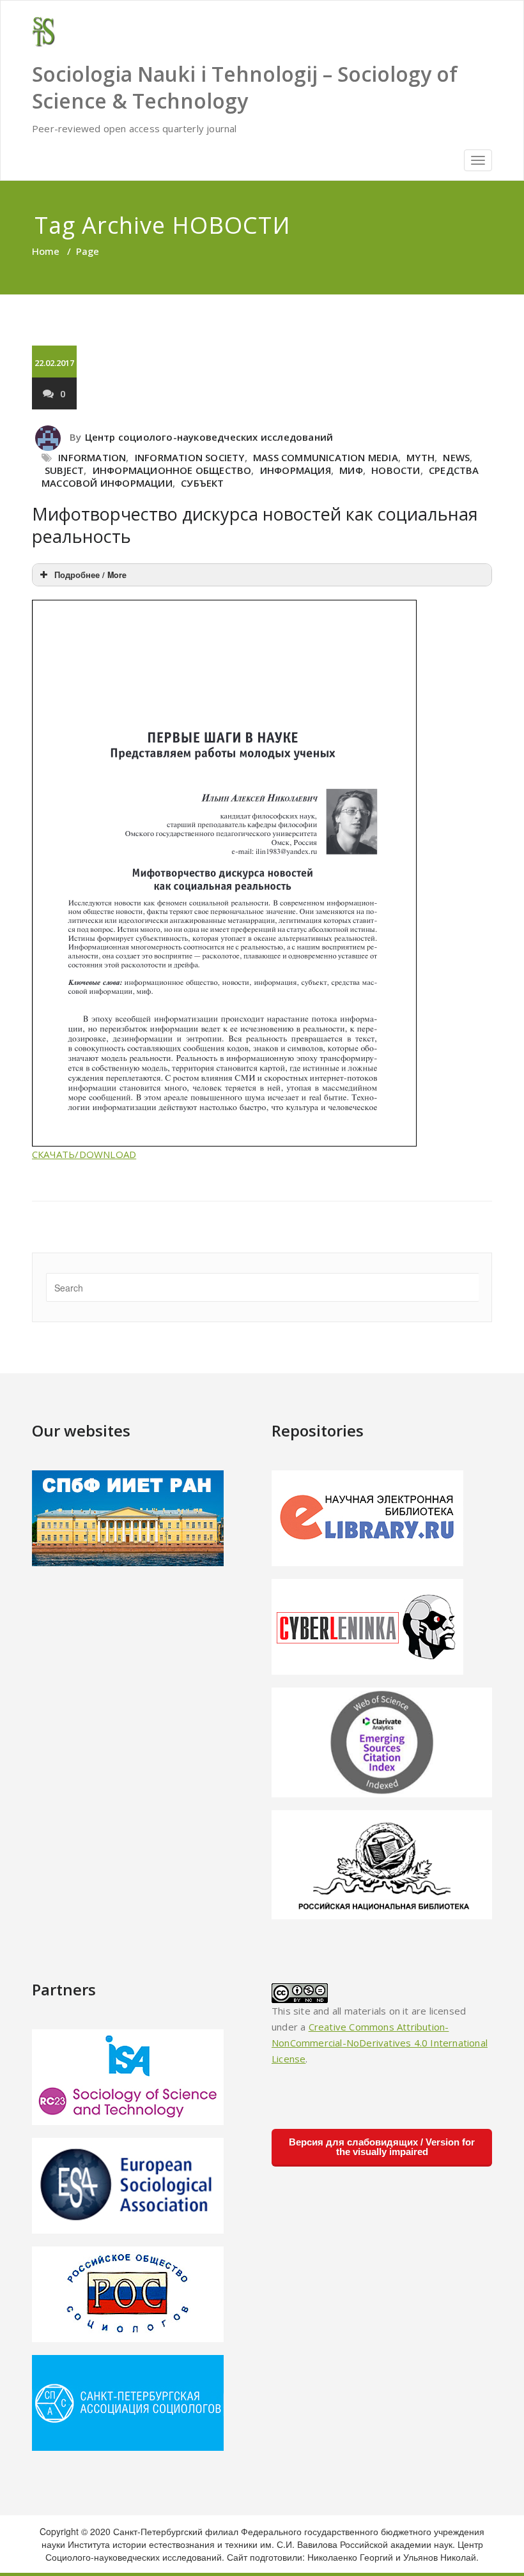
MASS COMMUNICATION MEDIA (326, 457)
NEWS (456, 457)
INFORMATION (92, 457)
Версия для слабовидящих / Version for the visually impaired (382, 2147)
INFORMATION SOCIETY (190, 457)
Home (46, 251)
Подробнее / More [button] (90, 575)
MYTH (420, 457)
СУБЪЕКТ (202, 483)
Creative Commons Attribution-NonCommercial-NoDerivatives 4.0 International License (380, 2043)
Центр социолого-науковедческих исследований (209, 437)
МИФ (351, 470)
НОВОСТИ (396, 470)
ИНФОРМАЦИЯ (296, 470)
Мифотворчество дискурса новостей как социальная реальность (255, 525)
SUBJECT (64, 470)
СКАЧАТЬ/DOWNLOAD (84, 1154)
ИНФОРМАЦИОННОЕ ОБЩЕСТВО (172, 470)
